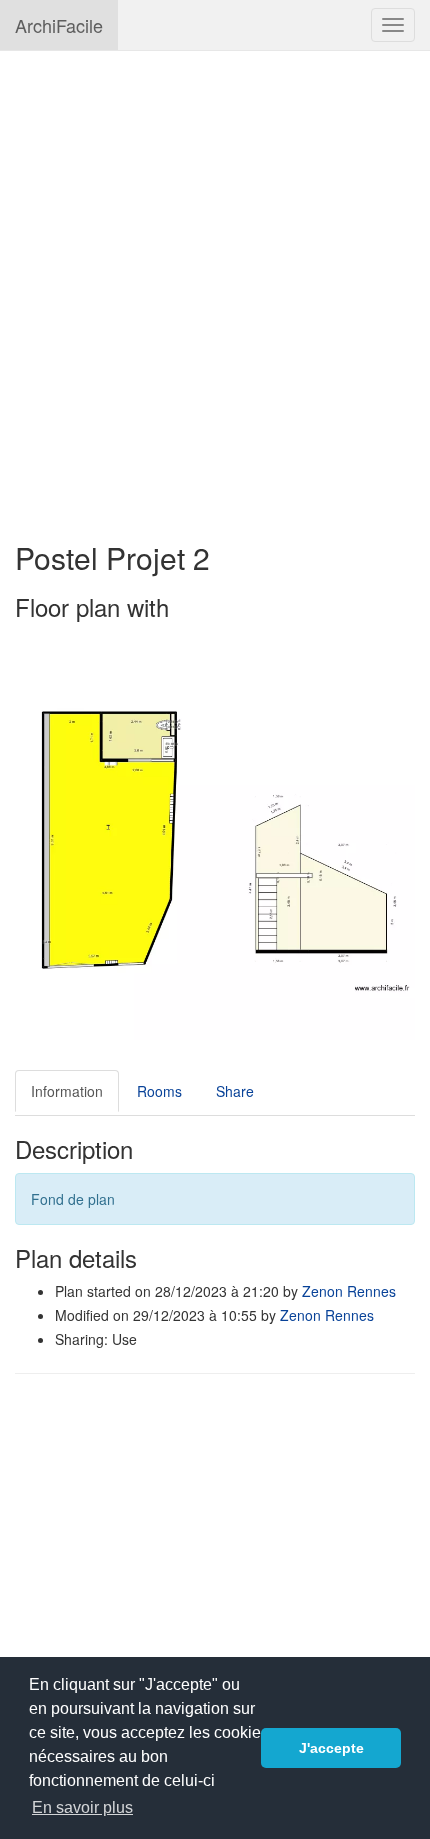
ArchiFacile (59, 25)
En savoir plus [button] (82, 1807)
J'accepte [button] (331, 1748)
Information (67, 1091)
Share (235, 1091)
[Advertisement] (215, 286)
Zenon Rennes (349, 1291)
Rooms (159, 1091)
